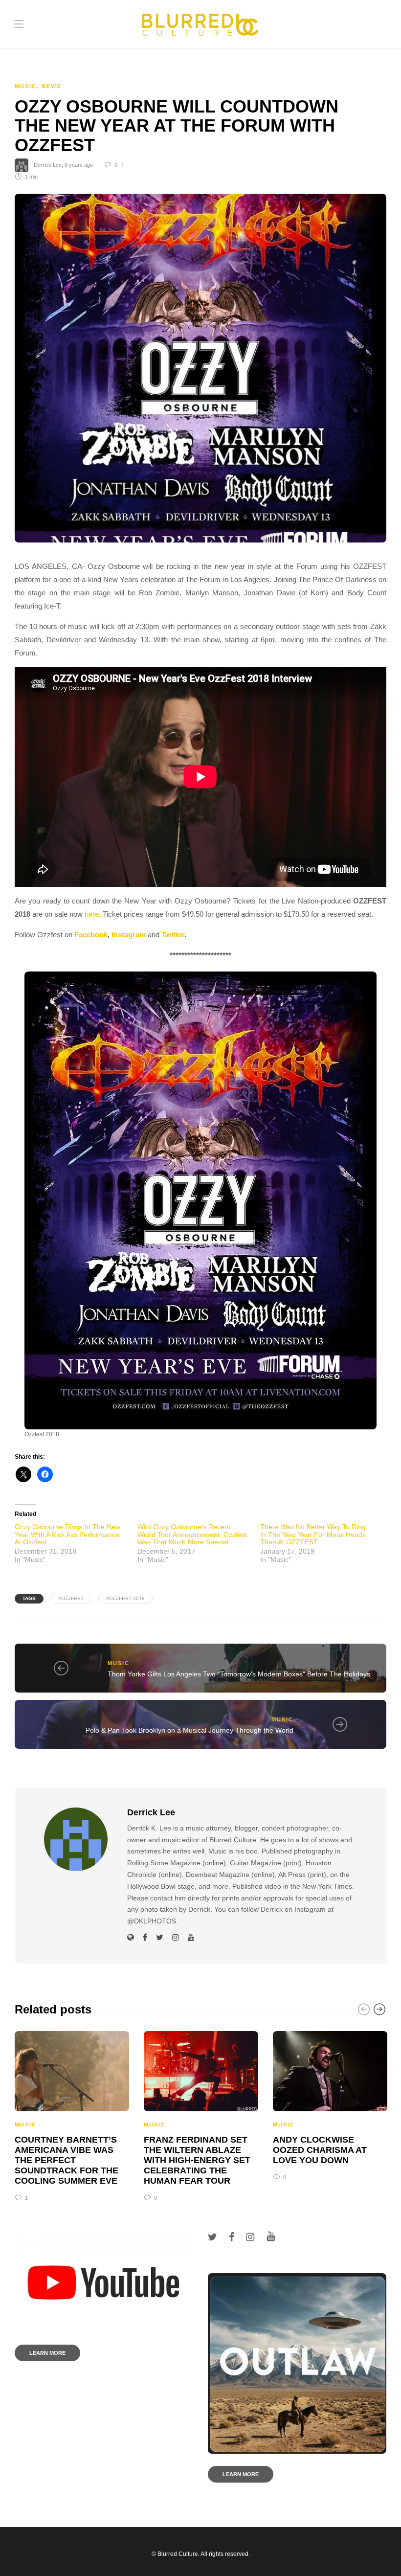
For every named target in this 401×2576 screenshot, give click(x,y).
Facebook (91, 935)
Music (26, 86)
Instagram (129, 935)
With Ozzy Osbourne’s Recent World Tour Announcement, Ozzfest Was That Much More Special (192, 1534)
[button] (200, 1200)
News (51, 86)
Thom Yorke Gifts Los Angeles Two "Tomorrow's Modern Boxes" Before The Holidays (239, 1674)
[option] (72, 2115)
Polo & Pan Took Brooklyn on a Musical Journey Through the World (189, 1730)
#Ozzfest (71, 1598)
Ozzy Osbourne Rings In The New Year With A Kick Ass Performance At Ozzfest (67, 1534)
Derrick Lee (48, 165)
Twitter (173, 935)
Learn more (47, 2353)
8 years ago (79, 165)
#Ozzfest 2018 (125, 1598)
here (92, 914)
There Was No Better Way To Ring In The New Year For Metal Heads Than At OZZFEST (313, 1534)
